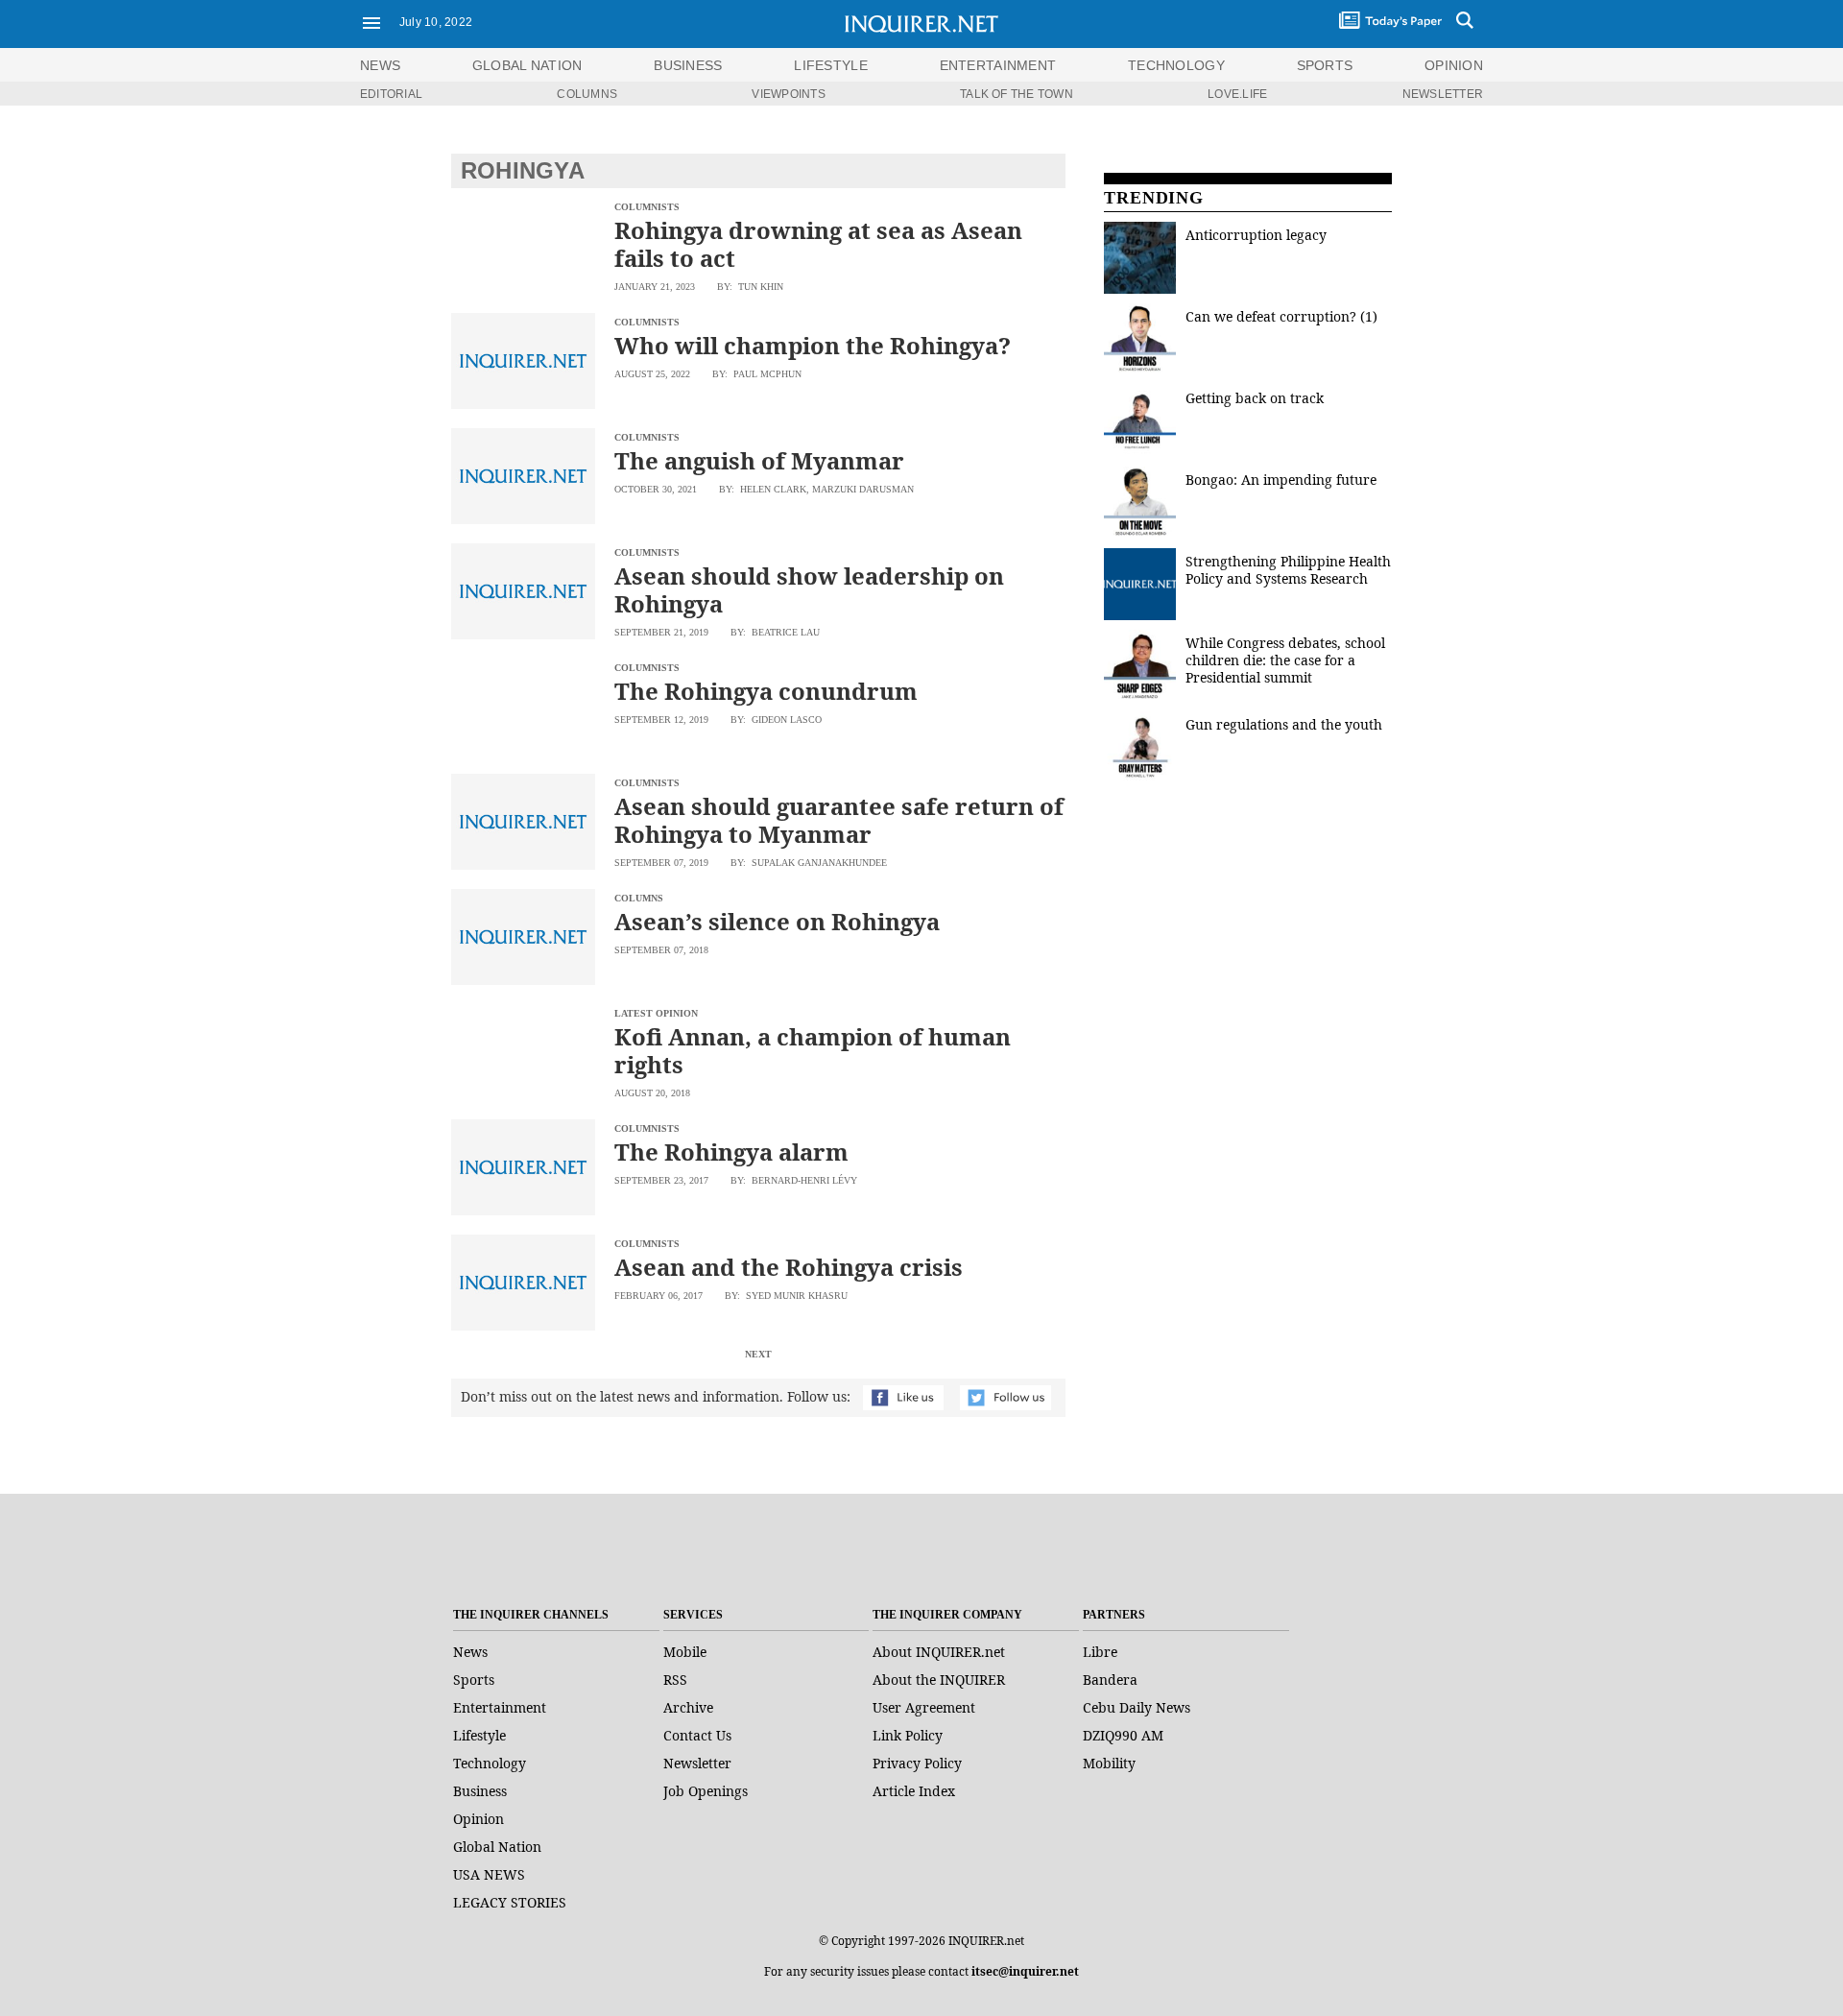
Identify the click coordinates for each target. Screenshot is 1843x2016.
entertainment (998, 65)
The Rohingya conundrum (766, 691)
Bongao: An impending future (1281, 480)
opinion (1454, 65)
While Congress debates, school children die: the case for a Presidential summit (1285, 660)
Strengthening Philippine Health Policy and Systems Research (1288, 570)
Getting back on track (1255, 398)
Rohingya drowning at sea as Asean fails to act (818, 244)
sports (1325, 65)
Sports (474, 1680)
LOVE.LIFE (1237, 94)
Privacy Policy (917, 1763)
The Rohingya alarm (731, 1152)
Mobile (685, 1652)
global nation (527, 65)
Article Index (914, 1791)
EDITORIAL (391, 94)
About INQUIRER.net (939, 1652)
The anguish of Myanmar (759, 460)
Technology (490, 1763)
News (380, 65)
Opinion (479, 1819)
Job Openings (706, 1791)
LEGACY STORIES (510, 1902)
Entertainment (500, 1707)
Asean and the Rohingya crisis (789, 1267)
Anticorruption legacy (1256, 235)
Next (758, 1354)
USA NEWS (489, 1874)
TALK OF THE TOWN (1017, 94)
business (688, 65)
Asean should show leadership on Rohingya (809, 589)
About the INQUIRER (939, 1680)
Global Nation (497, 1847)
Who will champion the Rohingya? (813, 345)
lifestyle (831, 65)
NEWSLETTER (1443, 94)
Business (480, 1791)
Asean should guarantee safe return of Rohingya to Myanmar (839, 820)
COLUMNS (587, 94)
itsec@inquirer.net (1025, 1971)
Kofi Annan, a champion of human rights (813, 1050)
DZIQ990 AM (1123, 1735)
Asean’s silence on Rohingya (777, 921)
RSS (675, 1680)
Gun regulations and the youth (1284, 724)
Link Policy (908, 1735)
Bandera (1110, 1680)
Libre (1100, 1652)
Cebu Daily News (1137, 1707)
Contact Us (697, 1735)
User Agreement (924, 1707)
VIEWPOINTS (788, 94)
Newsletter (697, 1763)
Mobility (1109, 1763)
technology (1176, 65)
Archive (688, 1707)
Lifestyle (479, 1735)
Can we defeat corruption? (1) (1281, 316)
